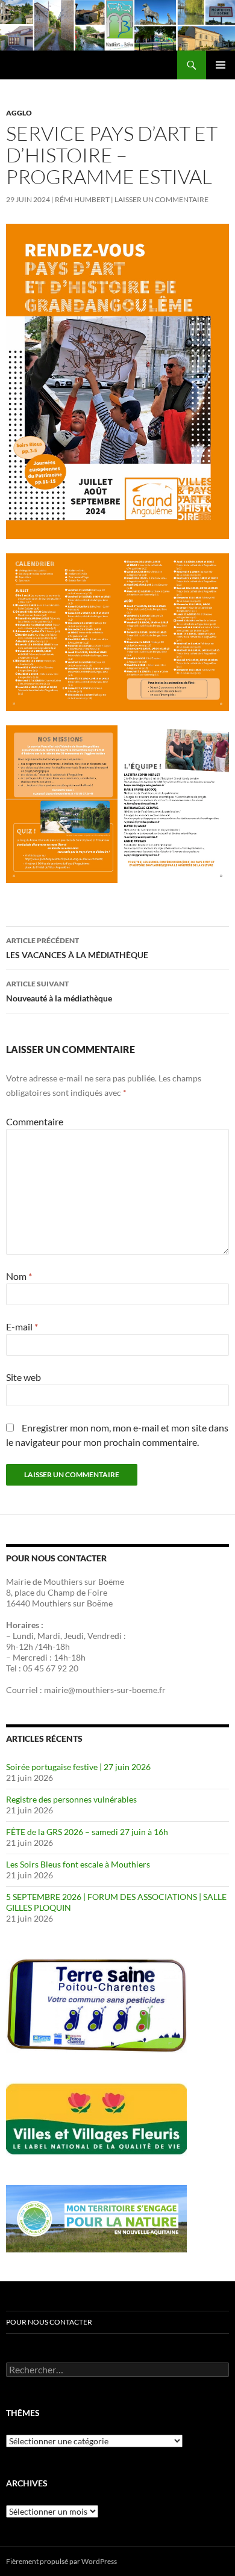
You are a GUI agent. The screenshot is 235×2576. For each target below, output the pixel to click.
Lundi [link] (23, 1636)
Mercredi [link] (30, 1657)
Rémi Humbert (82, 199)
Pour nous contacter (49, 2322)
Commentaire (35, 1121)
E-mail (22, 1326)
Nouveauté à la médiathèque (59, 991)
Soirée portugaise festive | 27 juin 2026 (78, 1767)
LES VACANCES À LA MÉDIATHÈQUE (77, 948)
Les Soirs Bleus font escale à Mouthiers (78, 1864)
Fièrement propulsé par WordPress (61, 2561)
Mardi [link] (49, 1636)
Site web (23, 1377)
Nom (19, 1276)
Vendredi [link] (105, 1636)
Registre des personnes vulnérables (71, 1799)
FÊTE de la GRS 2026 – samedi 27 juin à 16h (87, 1832)
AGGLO (19, 113)
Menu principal (221, 65)
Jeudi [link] (74, 1636)
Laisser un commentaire (161, 199)
